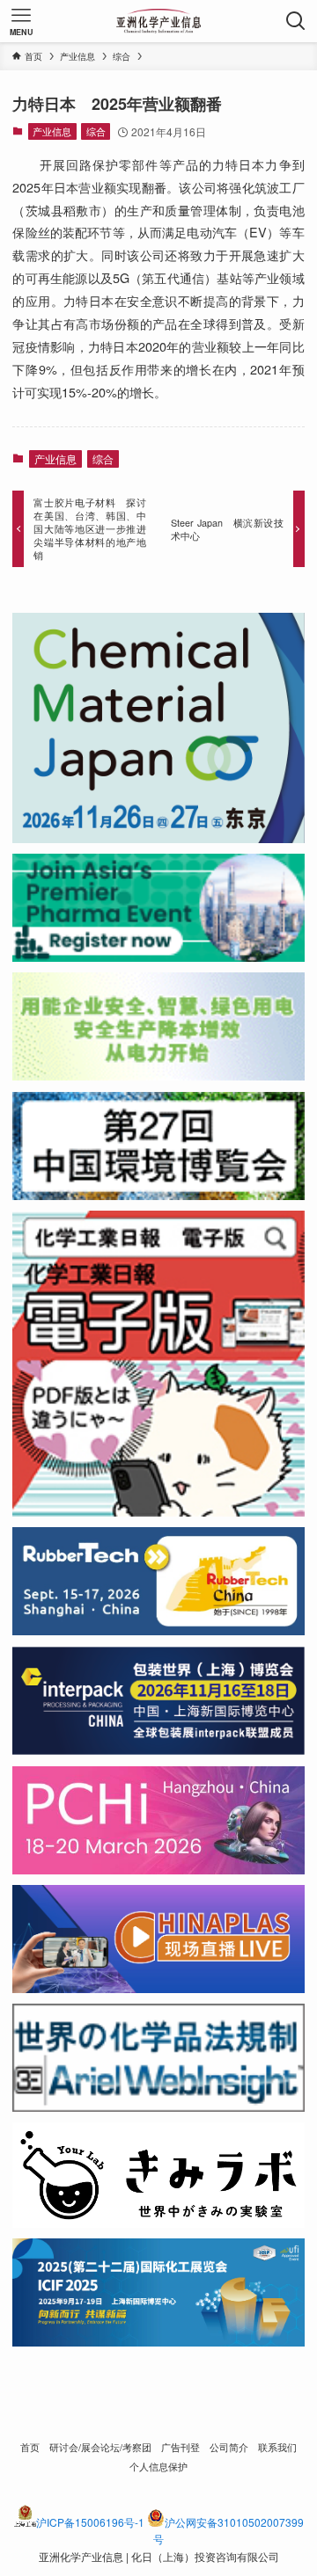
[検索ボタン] (296, 21)
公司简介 (229, 2447)
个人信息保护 (158, 2467)
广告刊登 (181, 2447)
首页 (30, 2447)
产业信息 (52, 131)
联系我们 (277, 2447)
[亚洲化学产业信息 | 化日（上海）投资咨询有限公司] (159, 21)
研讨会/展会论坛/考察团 (100, 2447)
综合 (96, 131)
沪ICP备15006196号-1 (90, 2522)
